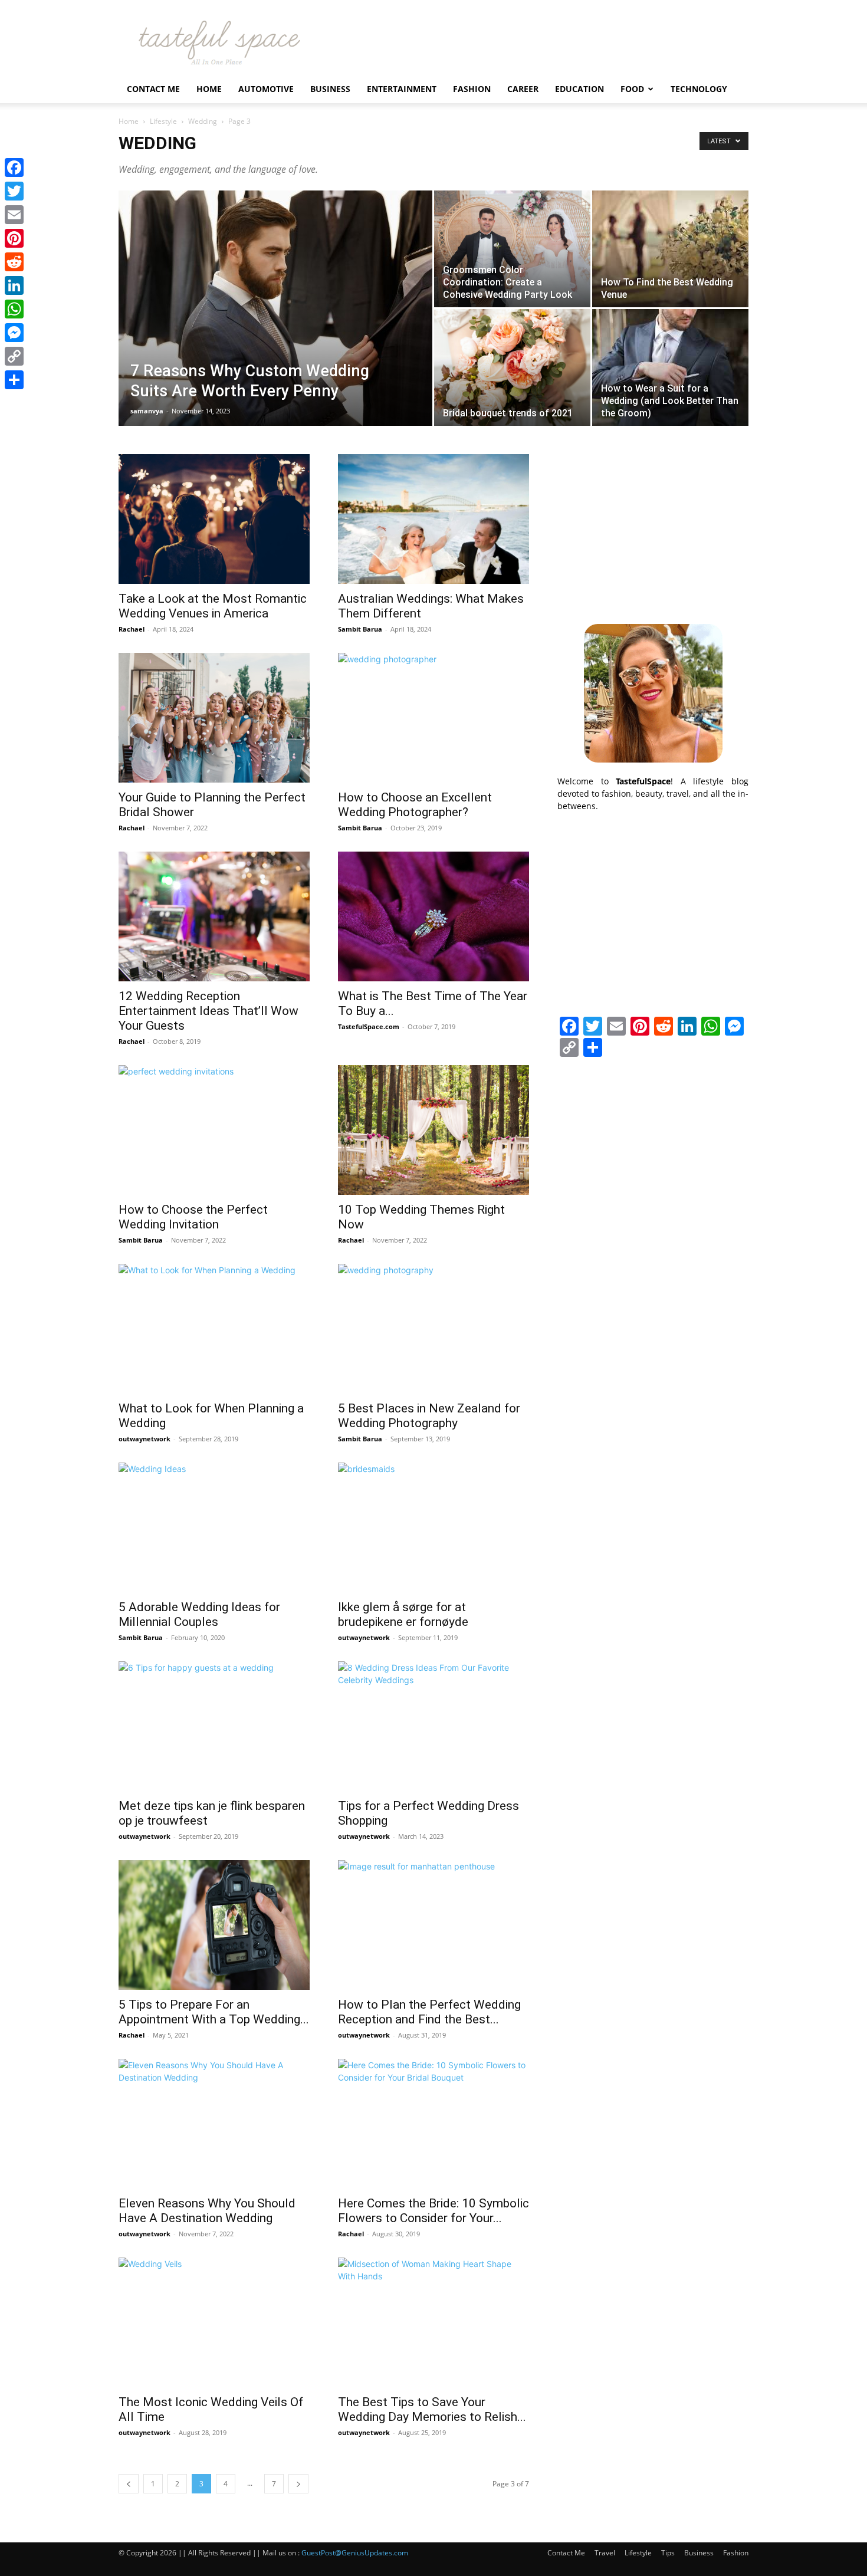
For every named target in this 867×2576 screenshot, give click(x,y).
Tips (668, 2553)
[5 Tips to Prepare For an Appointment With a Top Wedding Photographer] (214, 1925)
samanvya (147, 411)
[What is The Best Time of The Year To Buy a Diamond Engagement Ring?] (433, 916)
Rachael (132, 629)
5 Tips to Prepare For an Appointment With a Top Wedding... (214, 2012)
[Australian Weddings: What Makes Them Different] (433, 519)
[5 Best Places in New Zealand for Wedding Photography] (433, 1329)
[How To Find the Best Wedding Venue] (670, 249)
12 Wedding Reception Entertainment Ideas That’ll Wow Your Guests (208, 1011)
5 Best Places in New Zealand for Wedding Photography (429, 1416)
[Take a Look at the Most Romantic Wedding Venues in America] (214, 519)
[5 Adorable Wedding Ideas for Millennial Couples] (214, 1527)
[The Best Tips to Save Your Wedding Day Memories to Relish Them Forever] (433, 2322)
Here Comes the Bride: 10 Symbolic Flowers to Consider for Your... (433, 2211)
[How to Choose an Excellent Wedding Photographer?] (433, 718)
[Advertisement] (653, 528)
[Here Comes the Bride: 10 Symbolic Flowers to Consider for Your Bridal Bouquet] (433, 2124)
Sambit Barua (360, 629)
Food (632, 89)
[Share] (14, 380)
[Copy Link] (14, 356)
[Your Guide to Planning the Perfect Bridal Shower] (214, 718)
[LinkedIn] (14, 285)
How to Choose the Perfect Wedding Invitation (193, 1217)
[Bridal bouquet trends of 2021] (512, 367)
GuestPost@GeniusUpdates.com (355, 2553)
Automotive (266, 89)
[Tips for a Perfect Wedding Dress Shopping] (433, 1726)
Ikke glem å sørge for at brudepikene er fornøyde (403, 1614)
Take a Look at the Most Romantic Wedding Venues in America (213, 606)
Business (330, 89)
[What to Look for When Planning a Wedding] (214, 1329)
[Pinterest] (14, 238)
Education (579, 89)
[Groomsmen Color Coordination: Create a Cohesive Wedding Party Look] (512, 249)
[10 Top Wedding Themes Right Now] (433, 1130)
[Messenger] (14, 333)
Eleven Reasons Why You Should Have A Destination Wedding (207, 2211)
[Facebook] (14, 167)
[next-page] (298, 2484)
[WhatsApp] (14, 309)
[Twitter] (14, 191)
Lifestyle (163, 121)
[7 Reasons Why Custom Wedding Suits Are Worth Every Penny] (275, 327)
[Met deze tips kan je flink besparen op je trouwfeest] (214, 1726)
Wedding (203, 121)
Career (523, 89)
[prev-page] (129, 2484)
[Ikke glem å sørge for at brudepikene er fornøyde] (433, 1527)
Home (209, 89)
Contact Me (153, 89)
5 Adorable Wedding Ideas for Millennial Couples (199, 1614)
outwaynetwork (144, 1439)
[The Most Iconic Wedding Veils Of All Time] (214, 2322)
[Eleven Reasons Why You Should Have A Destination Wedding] (214, 2124)
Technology (699, 89)
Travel (605, 2553)
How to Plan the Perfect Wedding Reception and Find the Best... (429, 2012)
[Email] (14, 215)
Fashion (472, 89)
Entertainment (402, 89)
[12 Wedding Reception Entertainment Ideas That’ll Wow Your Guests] (214, 916)
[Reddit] (14, 262)
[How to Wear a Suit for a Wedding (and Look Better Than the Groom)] (670, 367)
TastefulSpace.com (369, 1026)
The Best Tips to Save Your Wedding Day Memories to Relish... (432, 2409)
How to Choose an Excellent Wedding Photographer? (415, 805)
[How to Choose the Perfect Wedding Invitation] (214, 1130)
